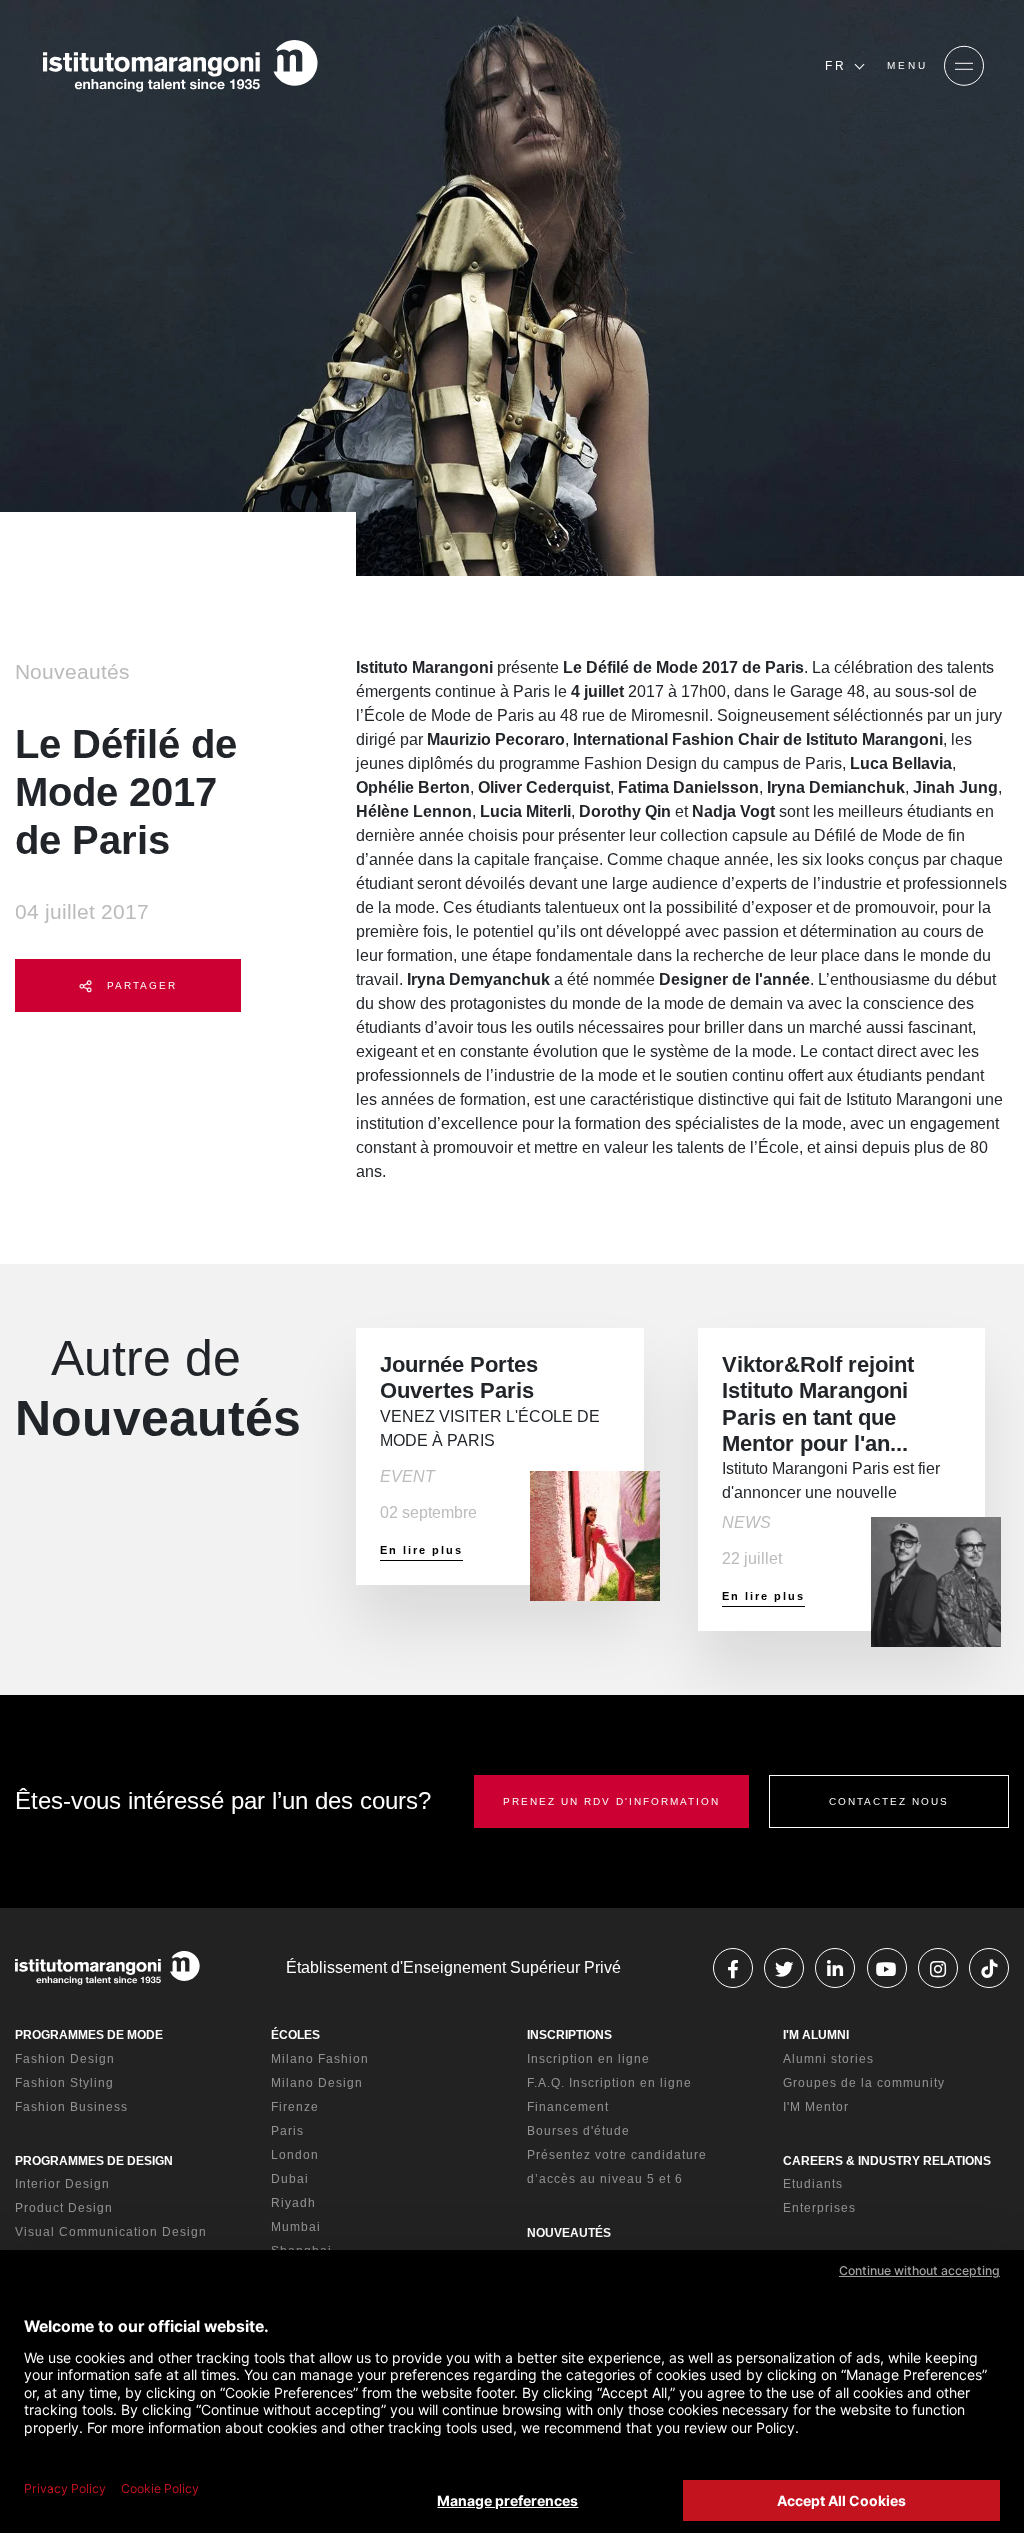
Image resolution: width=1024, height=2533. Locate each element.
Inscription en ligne (588, 2059)
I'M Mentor (816, 2107)
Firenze (295, 2107)
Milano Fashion (320, 2059)
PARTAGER (139, 985)
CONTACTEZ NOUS (889, 1801)
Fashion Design (65, 2059)
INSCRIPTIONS (569, 2035)
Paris (287, 2131)
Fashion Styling (64, 2083)
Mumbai (296, 2227)
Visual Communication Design (111, 2232)
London (295, 2155)
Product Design (64, 2208)
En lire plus (421, 1550)
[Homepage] (180, 66)
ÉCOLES (295, 2035)
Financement (568, 2107)
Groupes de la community (864, 2083)
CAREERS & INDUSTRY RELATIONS (887, 2161)
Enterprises (819, 2208)
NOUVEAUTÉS (569, 2233)
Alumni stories (828, 2059)
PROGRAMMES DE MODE (89, 2035)
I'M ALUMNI (816, 2035)
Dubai (290, 2179)
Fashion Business (71, 2107)
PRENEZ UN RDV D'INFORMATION (611, 1801)
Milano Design (317, 2083)
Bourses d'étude (578, 2131)
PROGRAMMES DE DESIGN (94, 2161)
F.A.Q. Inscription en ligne (609, 2083)
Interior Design (62, 2184)
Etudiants (813, 2184)
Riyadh (293, 2203)
